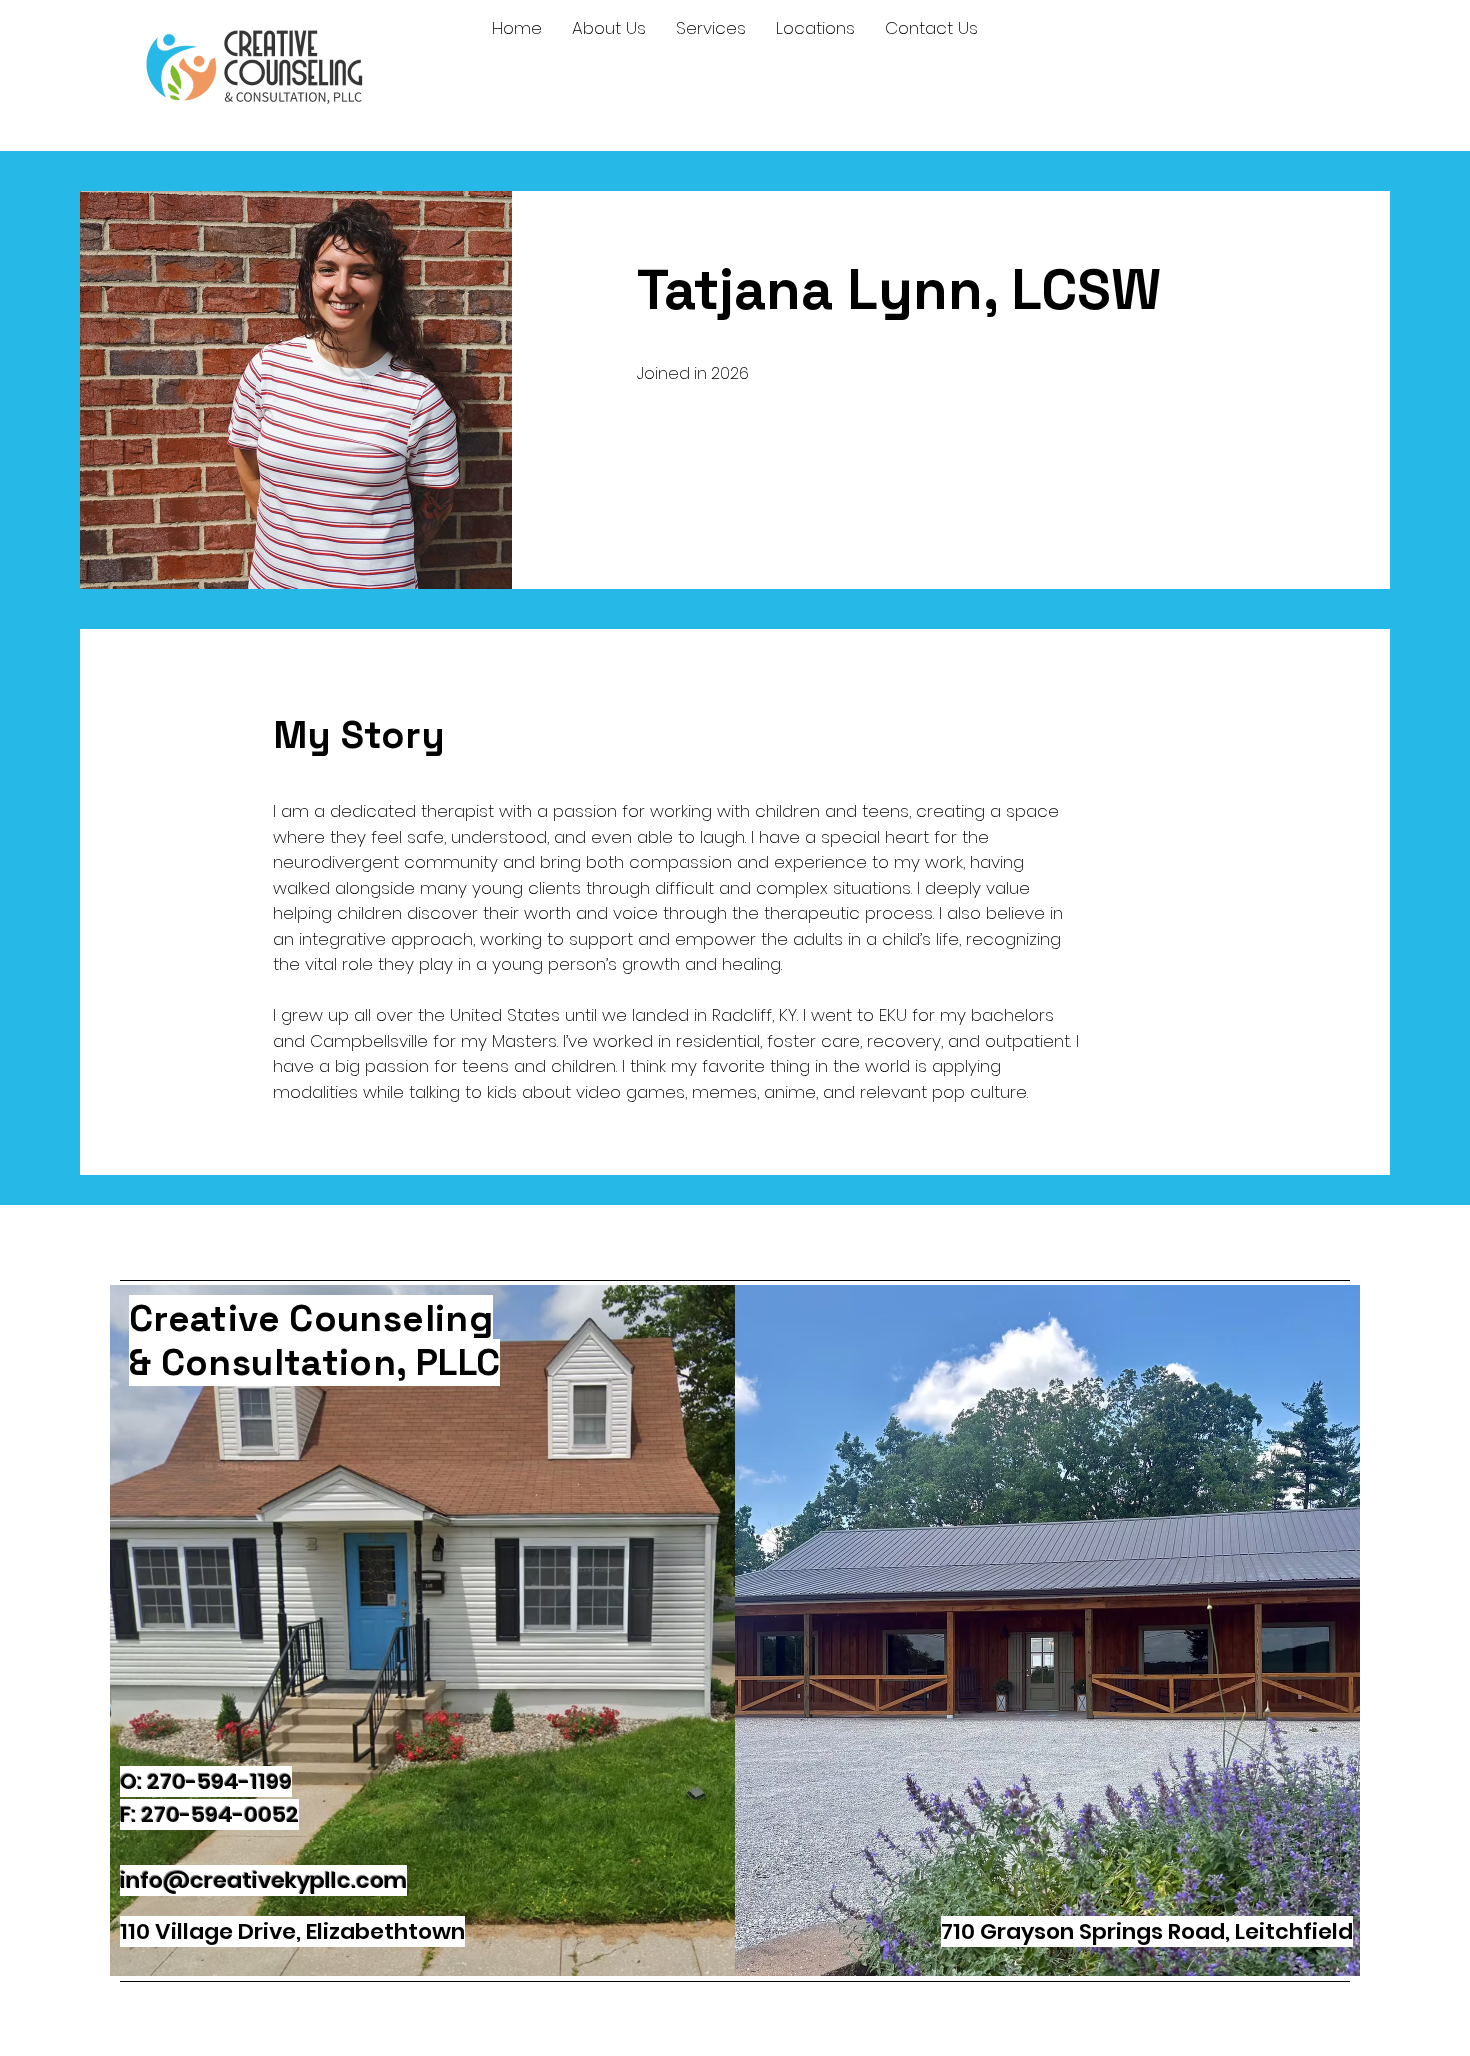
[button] (609, 28)
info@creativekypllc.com (263, 1880)
